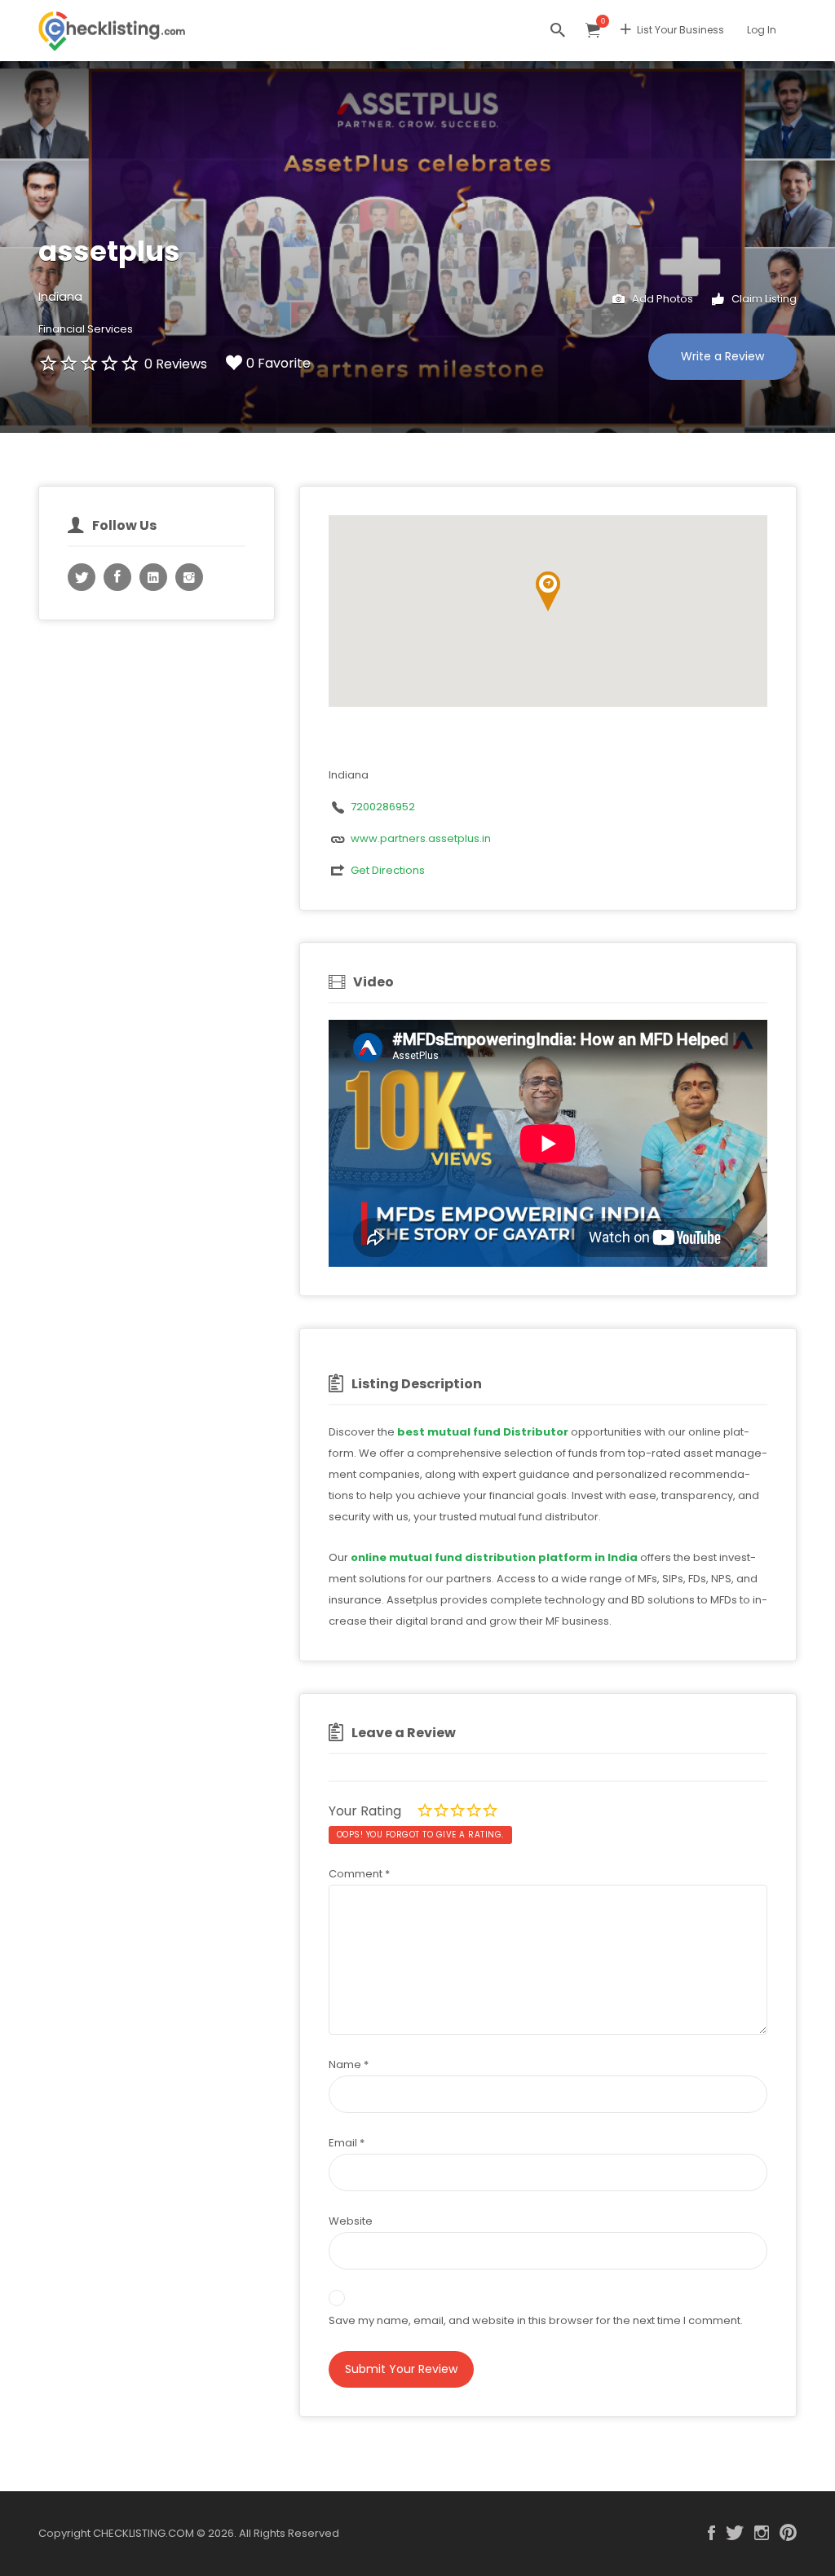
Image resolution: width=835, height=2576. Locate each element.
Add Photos (661, 299)
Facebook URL (117, 577)
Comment (359, 1874)
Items (593, 31)
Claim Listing (763, 299)
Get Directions (388, 870)
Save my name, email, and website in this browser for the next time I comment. (536, 2320)
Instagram (762, 2533)
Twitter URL (82, 577)
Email (347, 2143)
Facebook (711, 2533)
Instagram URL (189, 577)
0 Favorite (278, 363)
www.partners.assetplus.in (421, 838)
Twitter (735, 2533)
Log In (762, 30)
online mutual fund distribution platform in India (494, 1557)
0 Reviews (176, 364)
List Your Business (680, 30)
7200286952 (383, 807)
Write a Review (722, 356)
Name (349, 2064)
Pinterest (788, 2533)
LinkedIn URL (153, 577)
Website (351, 2221)
